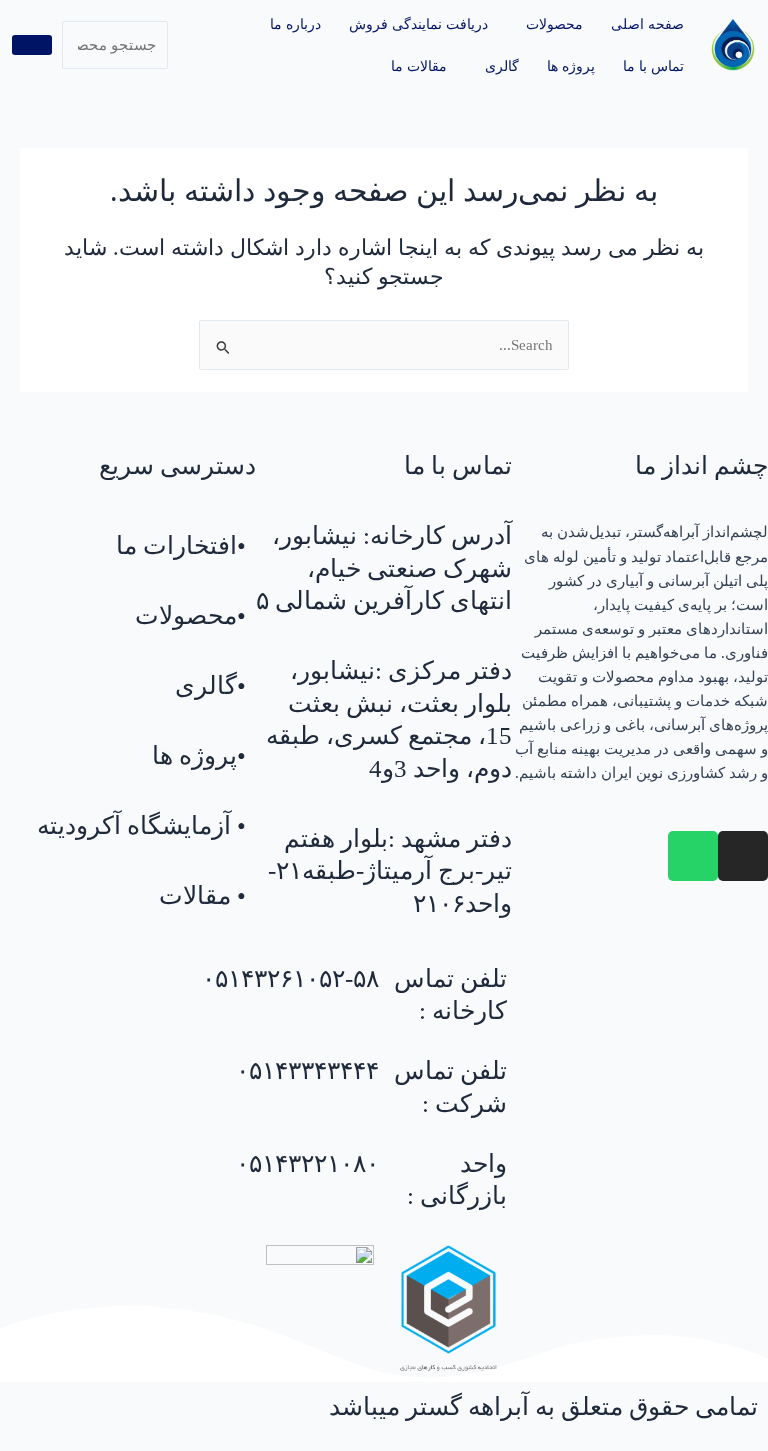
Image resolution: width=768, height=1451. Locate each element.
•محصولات (190, 615)
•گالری (210, 685)
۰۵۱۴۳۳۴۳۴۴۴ (307, 1070)
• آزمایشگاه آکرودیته (141, 825)
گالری (502, 66)
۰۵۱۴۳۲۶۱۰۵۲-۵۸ (290, 978)
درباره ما (295, 24)
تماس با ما (653, 66)
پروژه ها (571, 66)
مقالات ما (419, 66)
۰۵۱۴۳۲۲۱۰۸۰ (307, 1163)
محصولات (554, 24)
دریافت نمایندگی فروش (418, 24)
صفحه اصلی (647, 24)
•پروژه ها (199, 755)
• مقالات (202, 895)
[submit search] (32, 45)
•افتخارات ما (181, 545)
